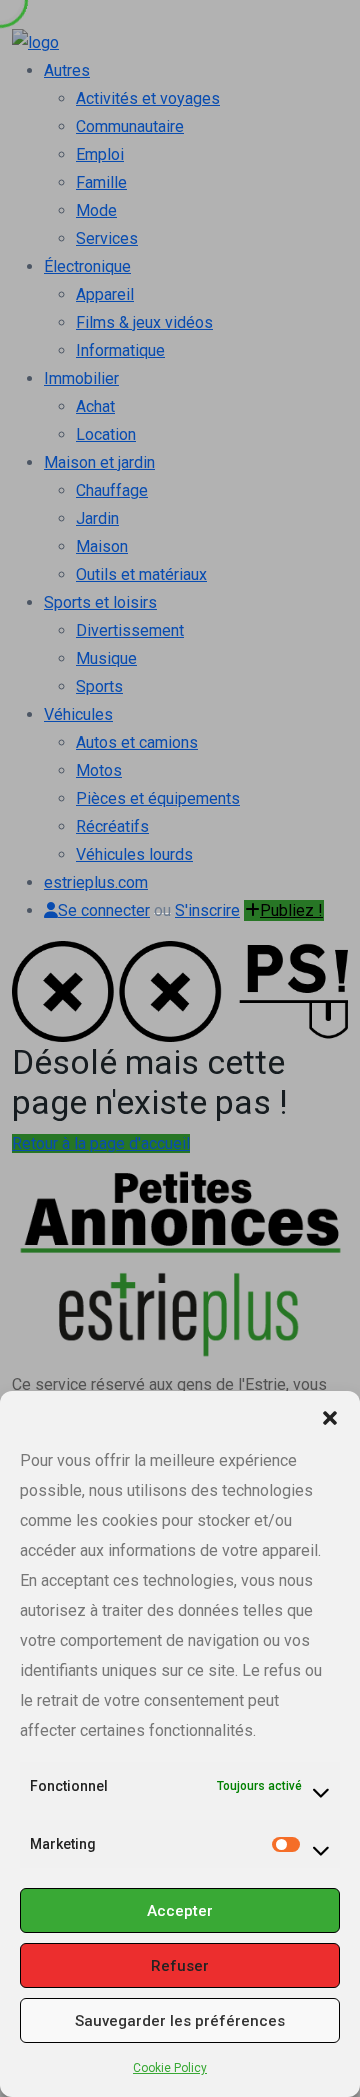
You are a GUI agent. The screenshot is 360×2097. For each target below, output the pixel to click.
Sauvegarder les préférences (180, 2021)
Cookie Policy (170, 2068)
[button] (330, 1416)
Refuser (180, 1966)
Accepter (180, 1911)
